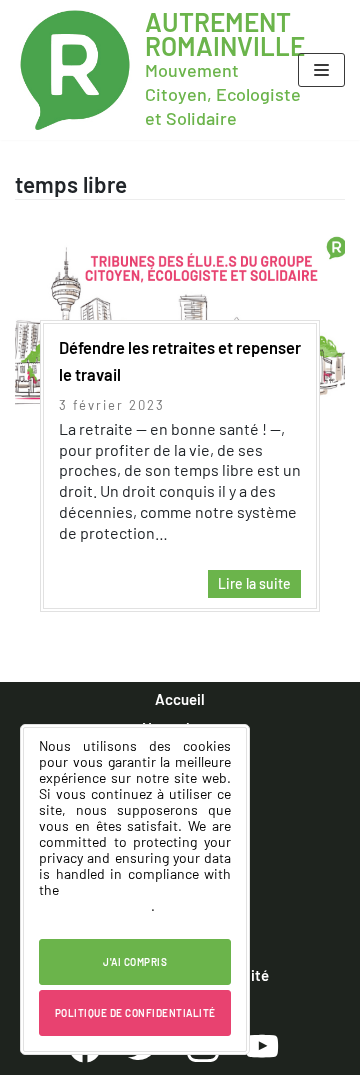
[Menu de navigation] (321, 70)
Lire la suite (249, 586)
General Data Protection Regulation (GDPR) (135, 897)
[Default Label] (262, 1045)
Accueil (180, 699)
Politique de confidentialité (135, 1013)
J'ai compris (135, 962)
